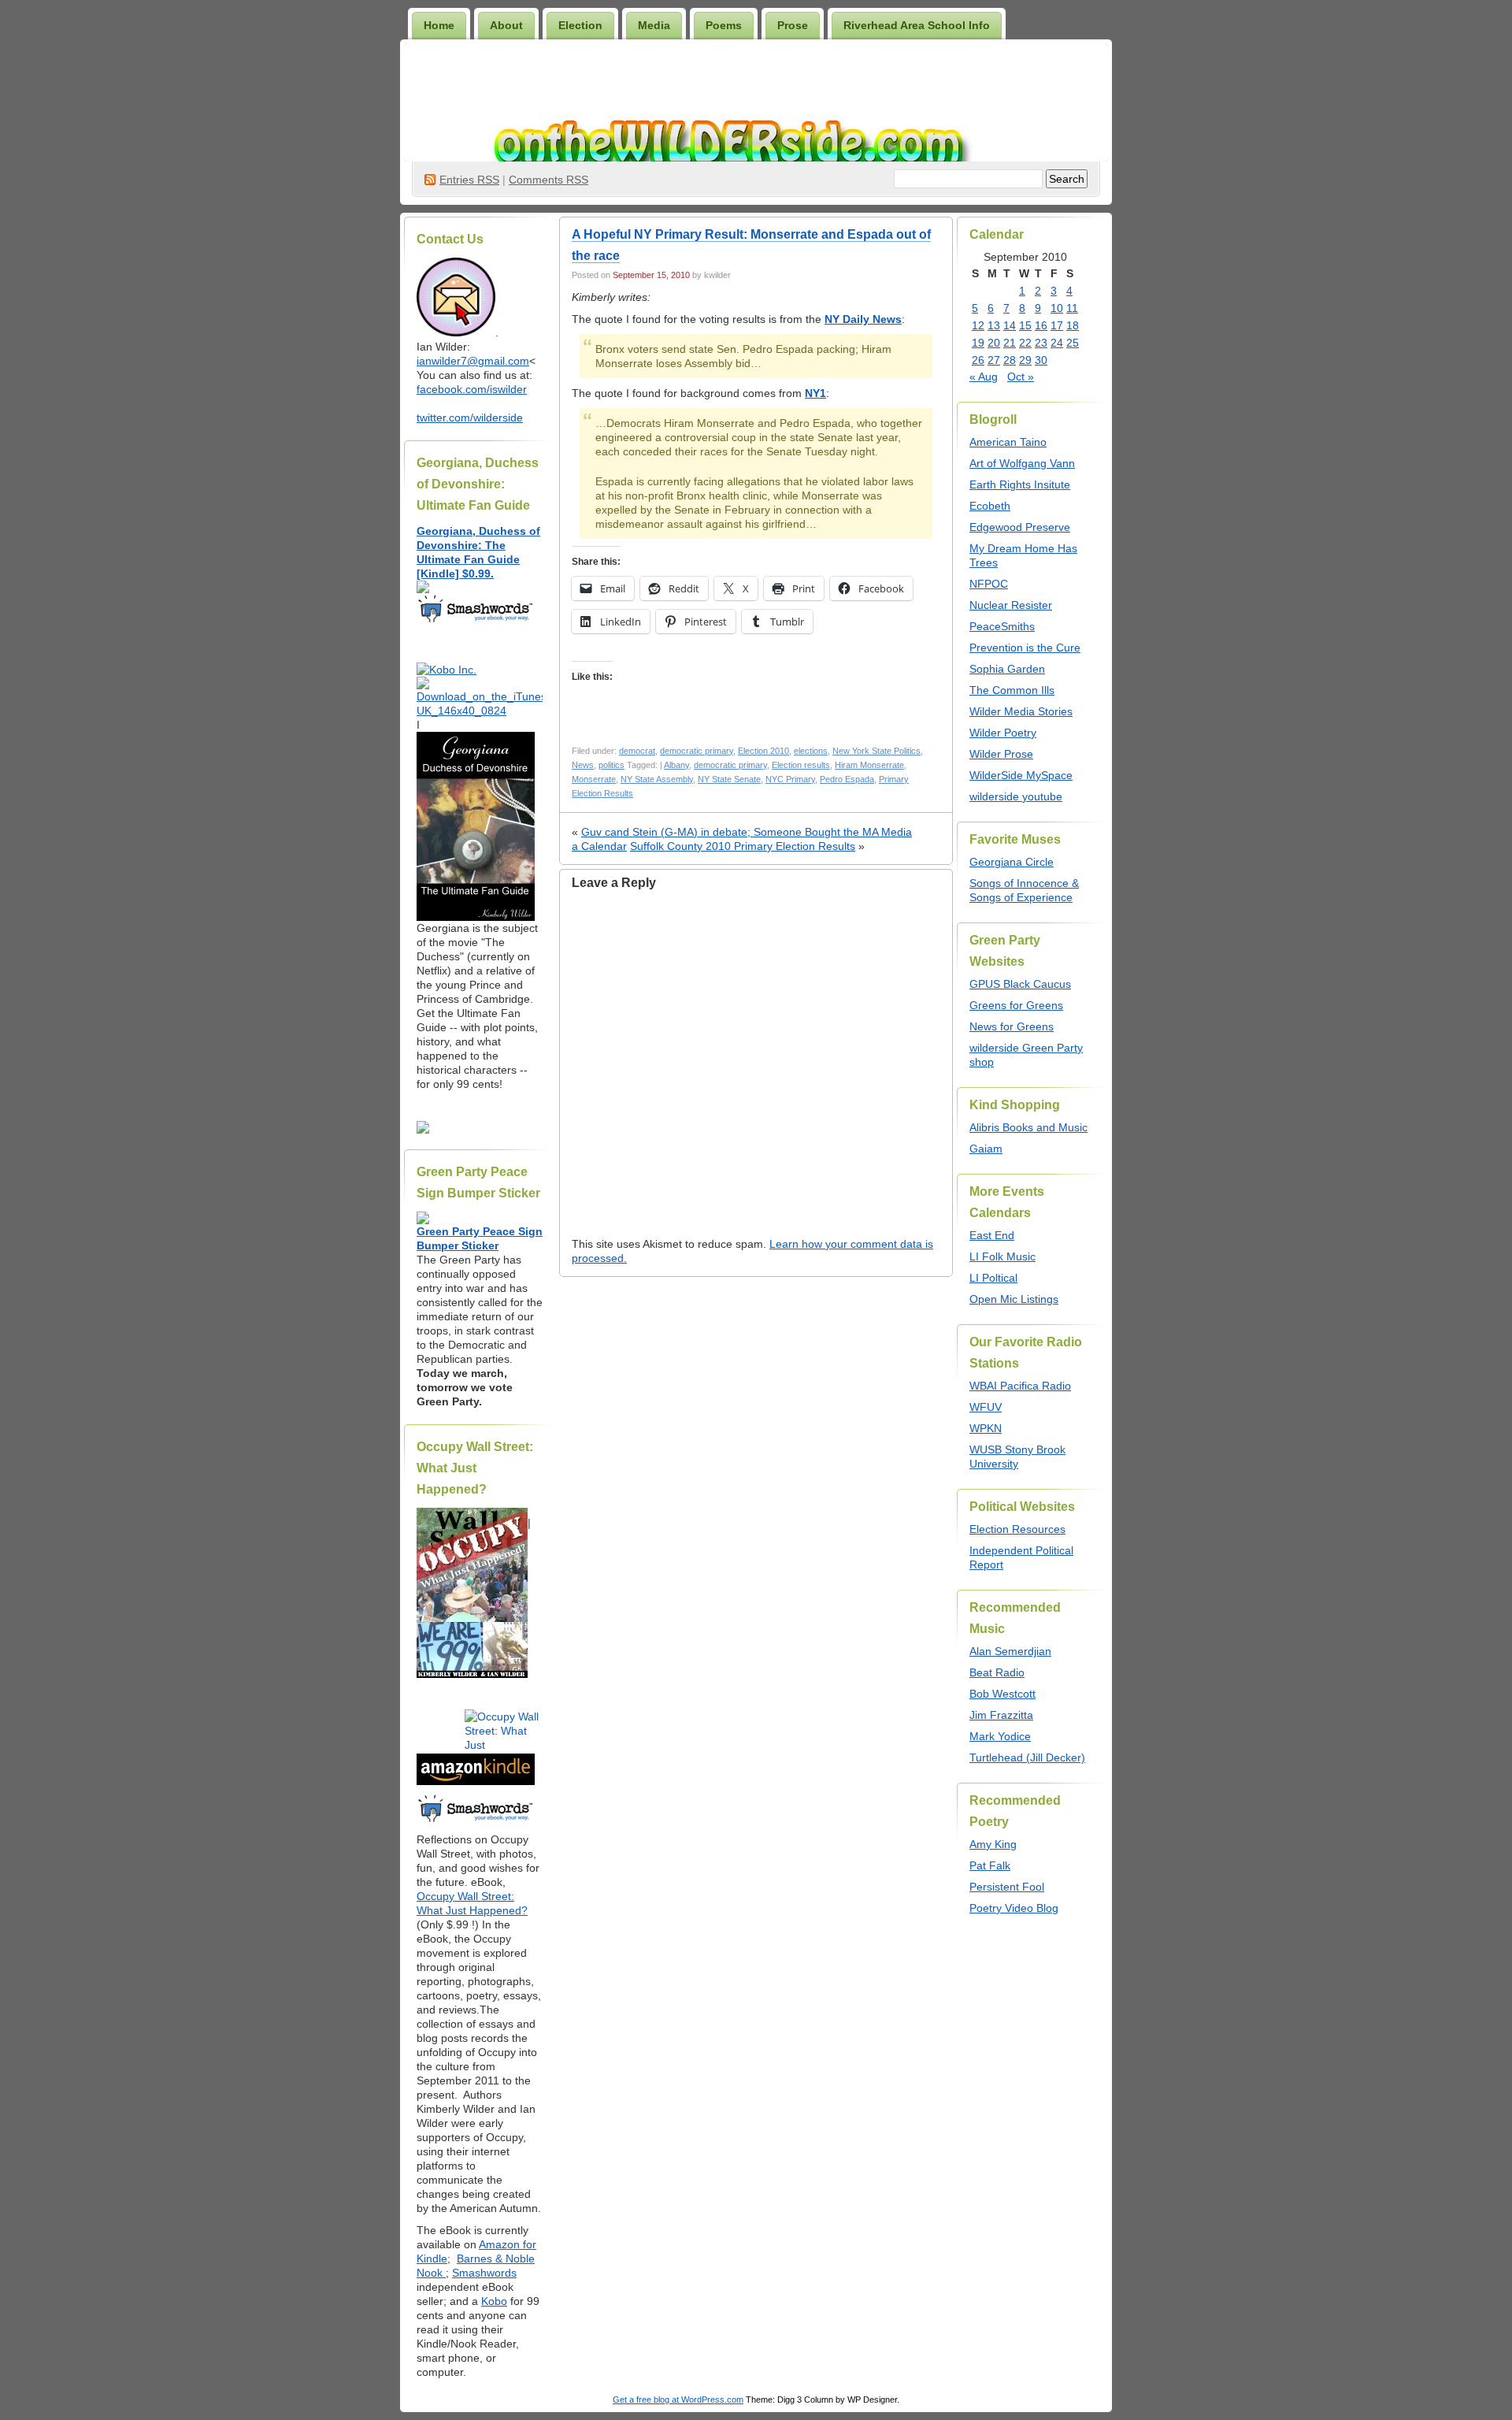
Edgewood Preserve (1020, 527)
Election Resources (1017, 1529)
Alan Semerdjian (1010, 1651)
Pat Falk (990, 1865)
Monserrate (594, 779)
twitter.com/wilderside (470, 418)
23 (1041, 343)
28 (1010, 360)
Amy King (993, 1844)
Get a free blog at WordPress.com (678, 2400)
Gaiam (986, 1149)
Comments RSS (548, 180)
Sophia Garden (1007, 669)
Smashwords (484, 2273)
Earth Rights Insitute (1020, 484)
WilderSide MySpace (1021, 775)
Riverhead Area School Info (917, 25)
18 (1073, 325)
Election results (801, 765)
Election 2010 (763, 751)
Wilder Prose (1001, 754)
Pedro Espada (847, 779)
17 (1057, 325)
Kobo (494, 2301)
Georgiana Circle (1012, 862)
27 (994, 360)
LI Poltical (993, 1278)
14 (1010, 325)
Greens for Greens (1016, 1005)
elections (811, 751)
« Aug (984, 377)
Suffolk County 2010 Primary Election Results (743, 846)
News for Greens (1012, 1026)
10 (1057, 308)
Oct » (1021, 377)
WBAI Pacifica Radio (1020, 1386)
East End (992, 1235)
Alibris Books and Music (1028, 1127)
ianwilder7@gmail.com (473, 361)
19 (978, 343)
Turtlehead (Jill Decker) (1027, 1757)
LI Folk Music (1002, 1256)
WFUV (986, 1407)
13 (994, 325)
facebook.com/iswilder (472, 389)
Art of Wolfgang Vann (1022, 463)
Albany (676, 765)
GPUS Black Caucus (1020, 984)
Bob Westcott (1002, 1694)
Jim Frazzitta (1001, 1715)
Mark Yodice (1000, 1736)
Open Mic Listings (1014, 1299)
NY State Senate (729, 779)
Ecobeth (990, 506)
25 (1073, 343)
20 (994, 343)
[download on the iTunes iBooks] (480, 711)
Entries (469, 180)
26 (978, 360)
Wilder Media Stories (1021, 711)
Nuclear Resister (1011, 605)
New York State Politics (876, 751)
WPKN (986, 1428)
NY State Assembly (657, 779)
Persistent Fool (1007, 1887)
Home (439, 25)
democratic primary (697, 751)
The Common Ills (1012, 690)
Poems (724, 25)
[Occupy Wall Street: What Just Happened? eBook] (476, 1821)
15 (1025, 325)
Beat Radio (997, 1672)
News (583, 765)
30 (1041, 360)
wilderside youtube (1016, 796)
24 (1057, 343)
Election (580, 25)
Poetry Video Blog (1014, 1908)
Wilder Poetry (1003, 733)
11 (1072, 308)
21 (1010, 343)
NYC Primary (790, 779)
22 (1025, 343)
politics (611, 765)
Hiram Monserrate (869, 765)
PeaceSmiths (1002, 626)
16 (1041, 325)
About (506, 25)
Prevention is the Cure (1025, 648)
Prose (793, 25)
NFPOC (989, 584)
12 (978, 325)
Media (654, 25)
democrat (637, 751)
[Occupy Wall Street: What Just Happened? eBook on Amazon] (476, 1781)
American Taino (1008, 442)
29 (1025, 360)
